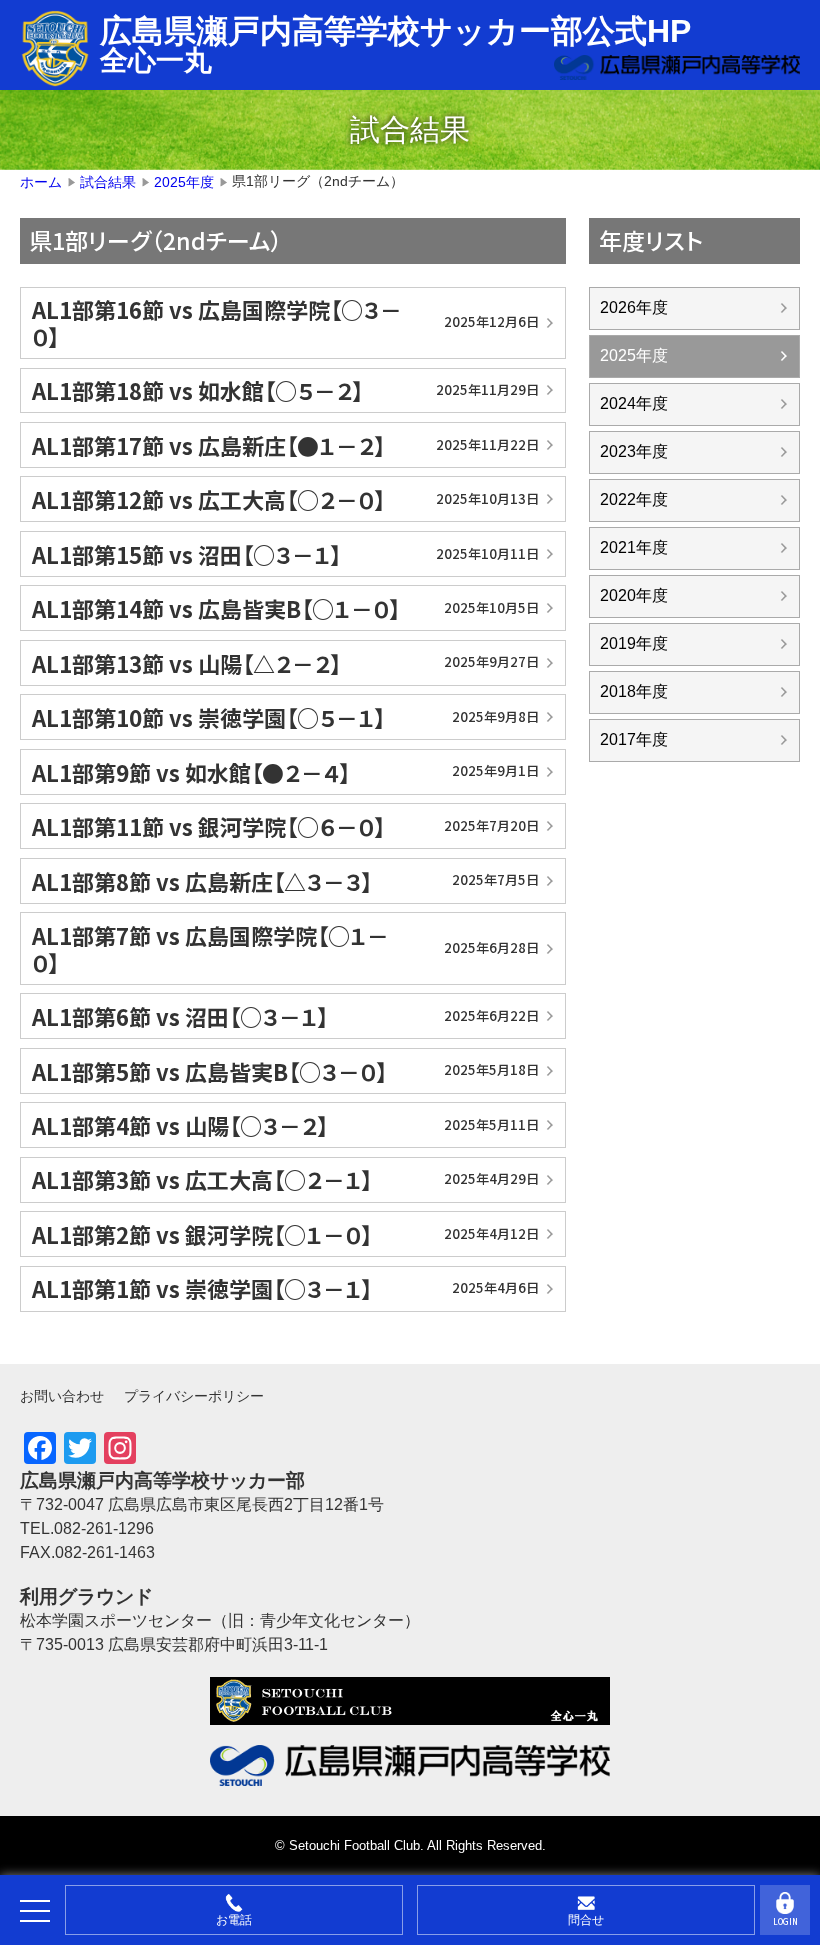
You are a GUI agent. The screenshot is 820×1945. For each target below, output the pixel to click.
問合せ (586, 1920)
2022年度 (634, 499)
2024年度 (634, 403)
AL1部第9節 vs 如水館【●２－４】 (285, 772)
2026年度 (634, 307)
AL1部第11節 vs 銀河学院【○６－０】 (285, 826)
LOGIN (785, 1921)
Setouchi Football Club (354, 1845)
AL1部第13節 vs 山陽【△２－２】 (285, 663)
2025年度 (634, 355)
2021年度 (634, 547)
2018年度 (634, 691)
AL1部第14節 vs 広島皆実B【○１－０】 (285, 608)
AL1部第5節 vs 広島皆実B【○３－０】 (285, 1071)
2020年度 (634, 595)
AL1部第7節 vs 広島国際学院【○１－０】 (285, 948)
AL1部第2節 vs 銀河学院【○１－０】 (285, 1234)
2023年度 (634, 451)
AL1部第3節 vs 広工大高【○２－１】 (285, 1179)
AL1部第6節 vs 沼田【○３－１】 (285, 1016)
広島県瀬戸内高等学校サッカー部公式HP (395, 31)
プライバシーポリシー (194, 1396)
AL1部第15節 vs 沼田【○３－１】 (285, 554)
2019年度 (634, 643)
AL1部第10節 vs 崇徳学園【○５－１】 (285, 717)
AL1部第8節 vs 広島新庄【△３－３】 (285, 881)
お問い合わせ (62, 1396)
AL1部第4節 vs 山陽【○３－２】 (285, 1125)
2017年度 (634, 739)
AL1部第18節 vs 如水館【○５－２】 (285, 390)
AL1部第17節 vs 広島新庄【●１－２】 (285, 445)
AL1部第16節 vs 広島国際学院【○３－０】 (285, 322)
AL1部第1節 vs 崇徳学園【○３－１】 (285, 1288)
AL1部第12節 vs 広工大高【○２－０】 (285, 499)
